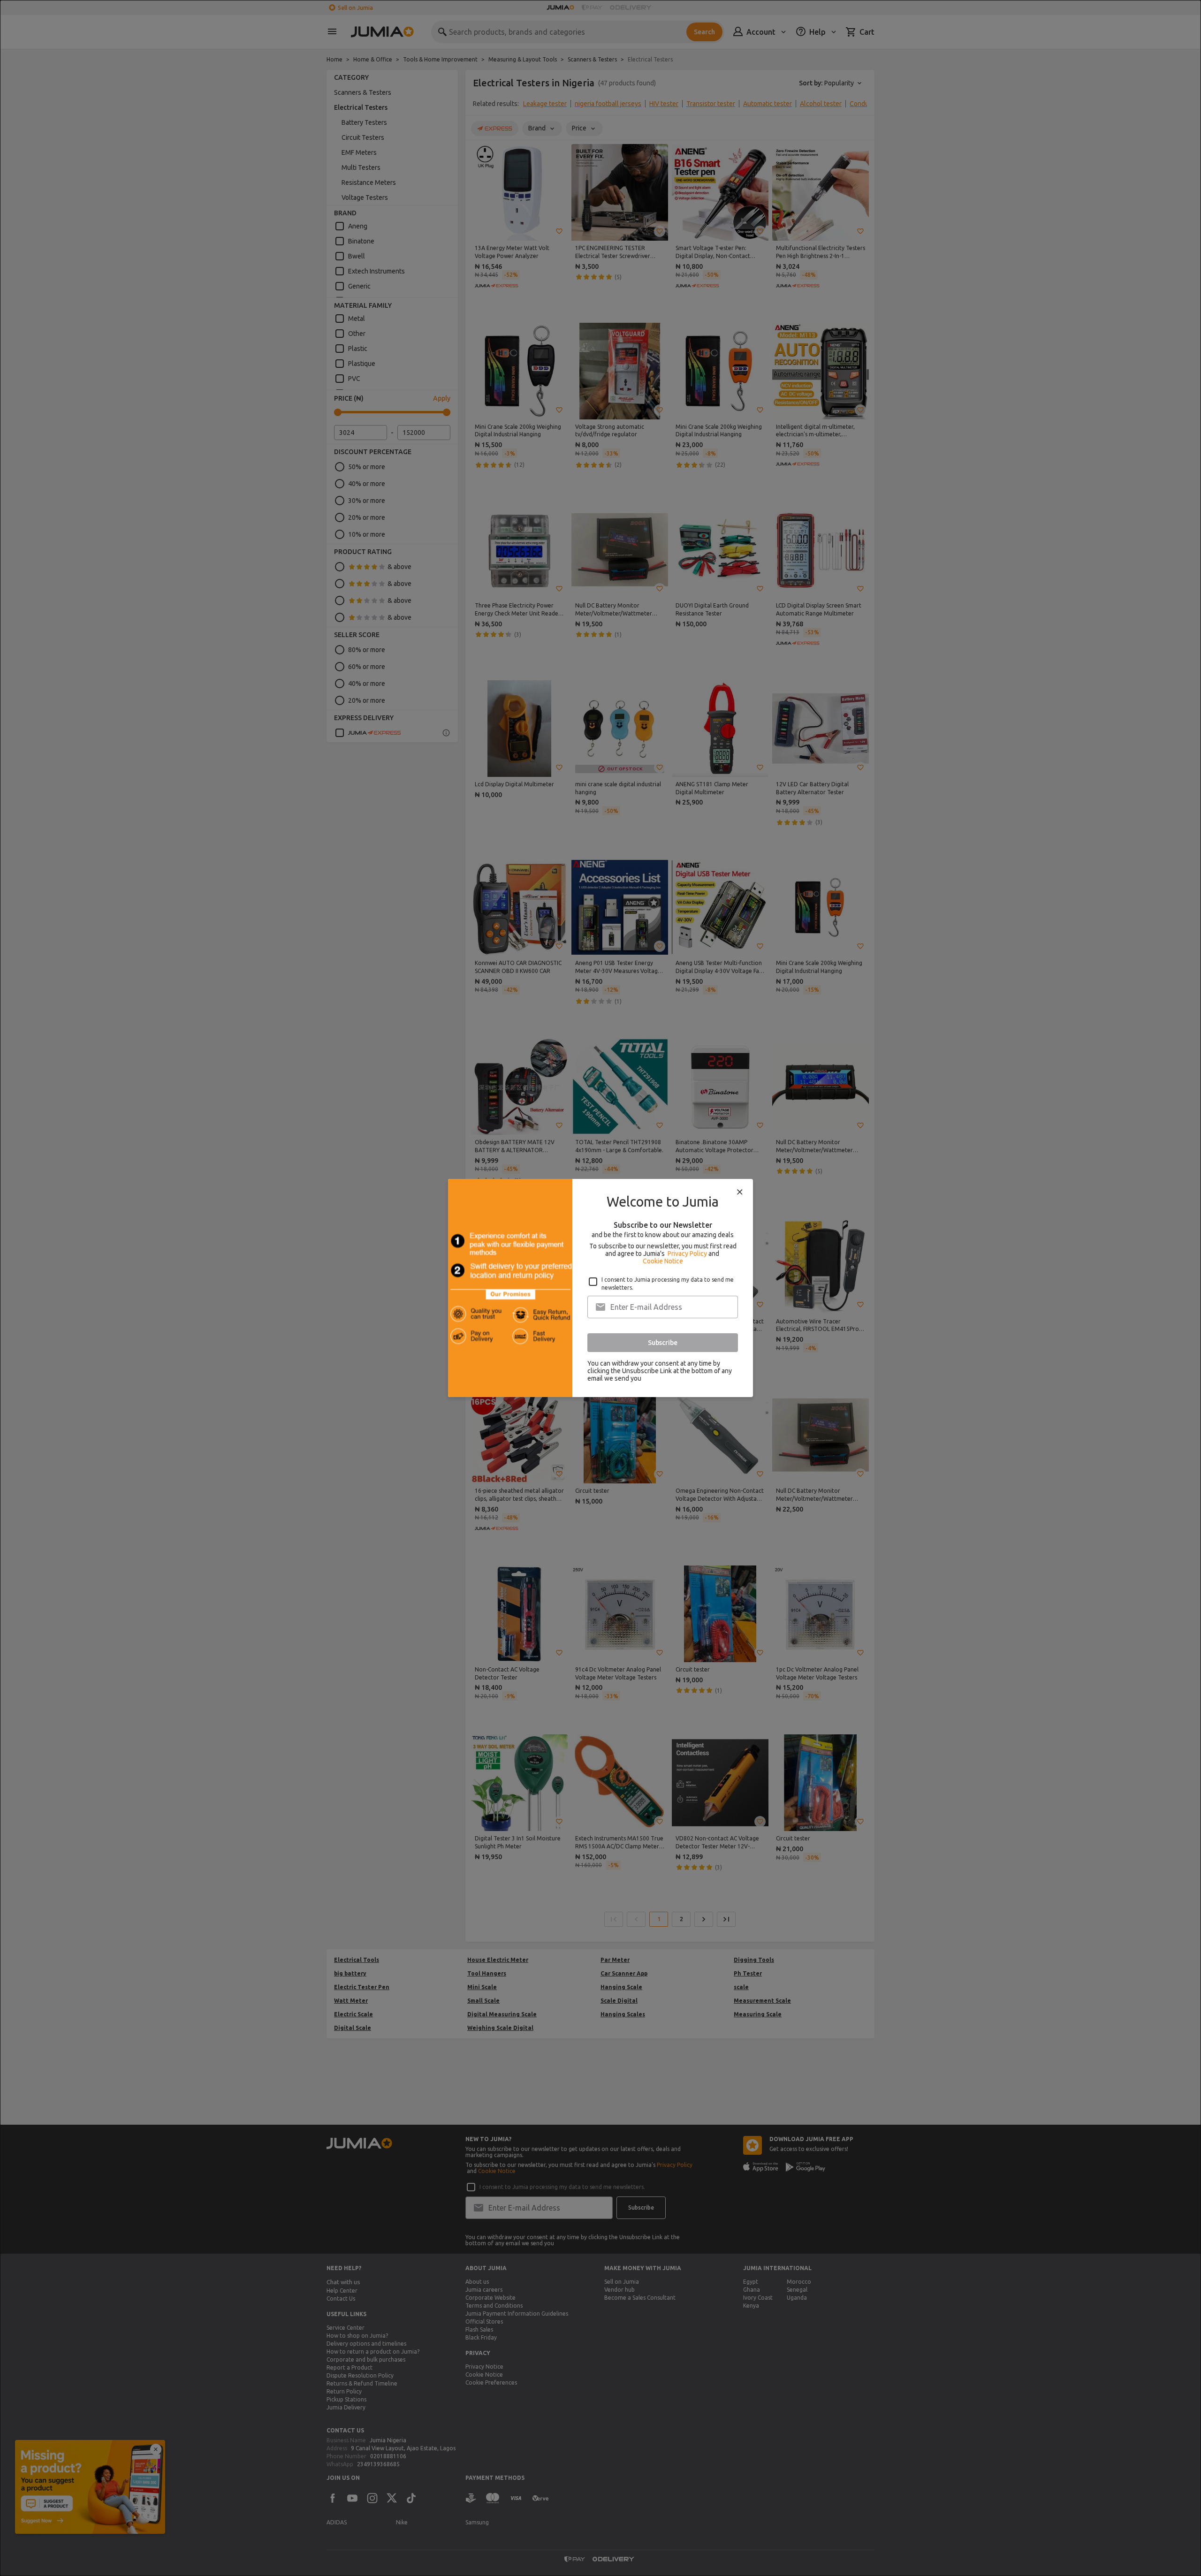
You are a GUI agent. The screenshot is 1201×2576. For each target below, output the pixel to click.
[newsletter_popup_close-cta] (740, 1192)
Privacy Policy (687, 1254)
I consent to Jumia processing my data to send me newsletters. (668, 1284)
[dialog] (600, 1288)
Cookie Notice (663, 1261)
